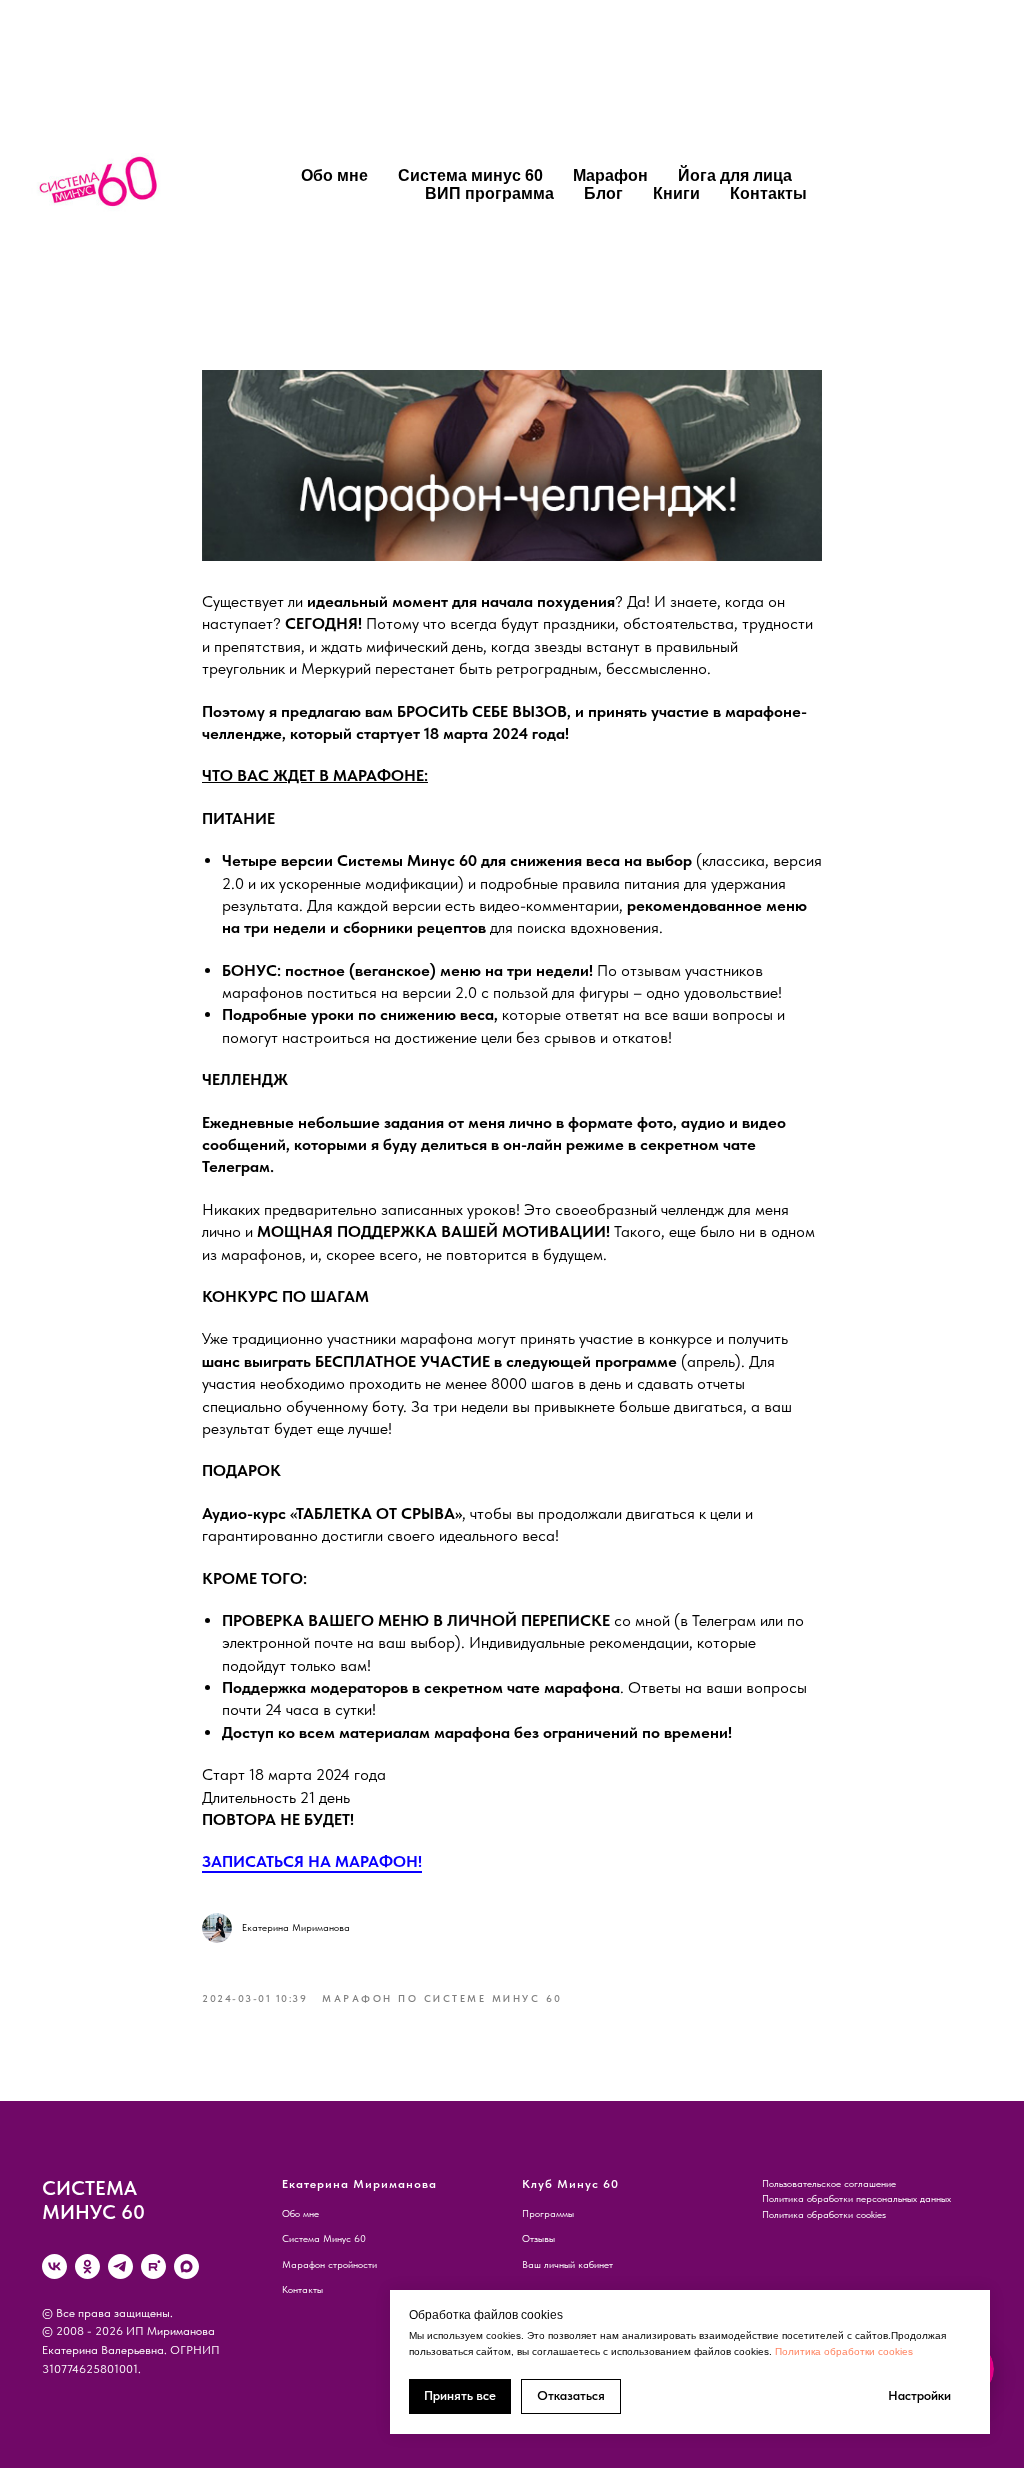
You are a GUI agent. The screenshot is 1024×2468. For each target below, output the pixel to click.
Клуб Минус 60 (570, 2184)
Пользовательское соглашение (829, 2183)
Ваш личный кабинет (567, 2264)
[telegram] (120, 2266)
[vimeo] (984, 185)
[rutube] (153, 2266)
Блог (603, 193)
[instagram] (940, 185)
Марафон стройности (329, 2264)
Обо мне (334, 175)
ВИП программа (489, 193)
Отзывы (538, 2238)
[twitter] (896, 185)
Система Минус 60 (324, 2238)
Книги (676, 193)
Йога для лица (735, 175)
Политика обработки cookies (844, 2351)
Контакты (768, 193)
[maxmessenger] (186, 2266)
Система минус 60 (470, 175)
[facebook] (852, 185)
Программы (548, 2213)
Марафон (610, 175)
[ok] (87, 2266)
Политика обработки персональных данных (856, 2198)
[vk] (54, 2266)
